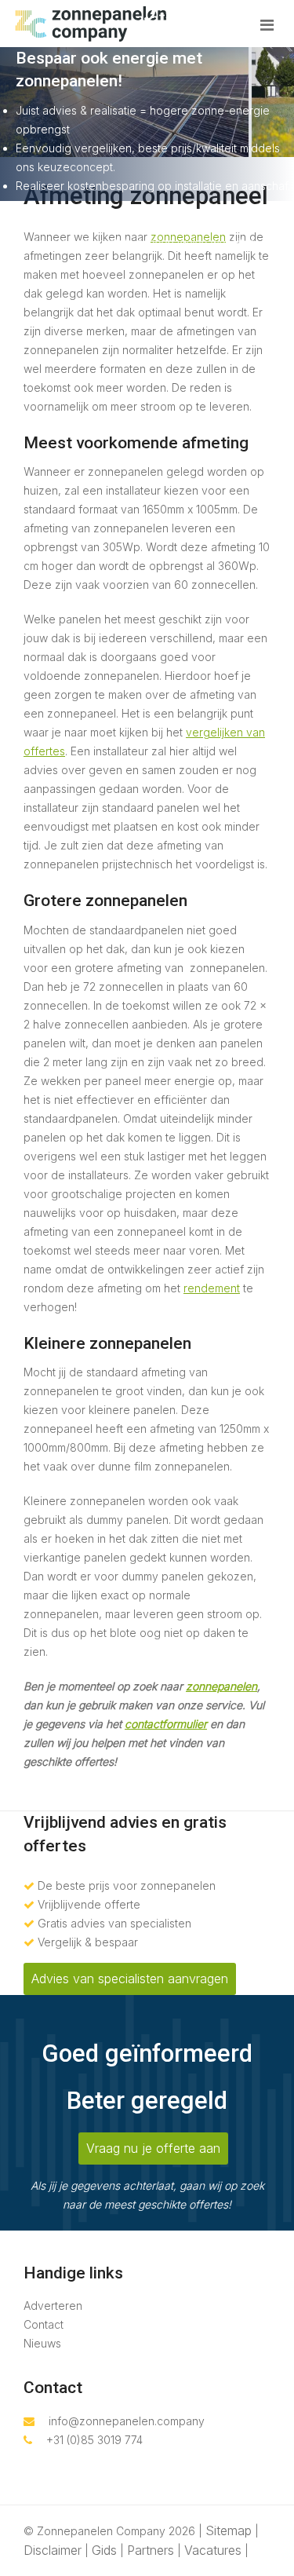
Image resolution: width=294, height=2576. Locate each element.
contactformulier (166, 1724)
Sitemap (229, 2530)
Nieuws (42, 2343)
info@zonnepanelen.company (127, 2421)
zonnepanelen (221, 1686)
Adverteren (53, 2306)
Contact (44, 2324)
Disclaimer (53, 2550)
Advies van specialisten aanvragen (130, 1979)
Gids (104, 2550)
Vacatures (213, 2550)
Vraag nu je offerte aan (153, 2148)
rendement (212, 1288)
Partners (151, 2550)
